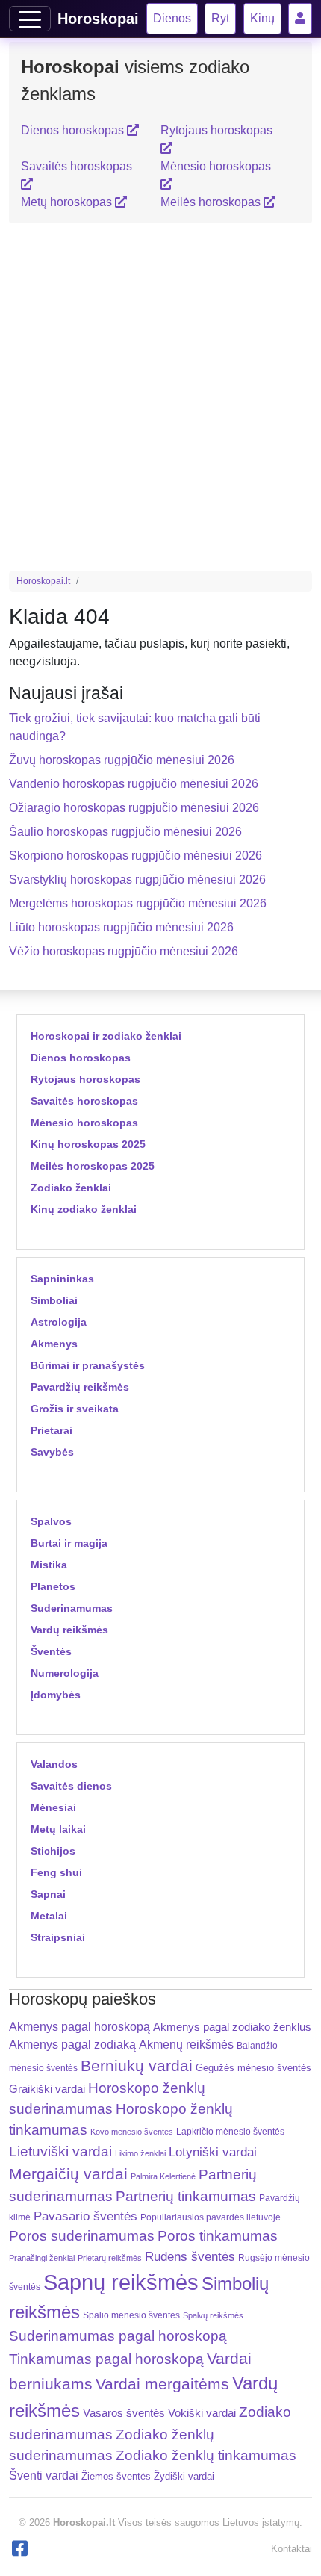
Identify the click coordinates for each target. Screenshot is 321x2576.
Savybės (52, 1452)
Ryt (220, 18)
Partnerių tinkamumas (186, 2196)
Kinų (262, 18)
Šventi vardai (44, 2475)
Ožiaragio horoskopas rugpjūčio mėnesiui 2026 (134, 808)
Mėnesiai (53, 1807)
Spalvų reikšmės (213, 2315)
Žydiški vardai (184, 2476)
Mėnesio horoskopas (84, 1123)
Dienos (172, 18)
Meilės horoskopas (212, 202)
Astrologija (59, 1322)
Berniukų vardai (137, 2066)
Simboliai (54, 1300)
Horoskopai (98, 19)
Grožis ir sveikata (75, 1409)
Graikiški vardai (47, 2089)
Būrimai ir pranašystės (88, 1365)
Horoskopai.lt (43, 581)
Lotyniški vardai (213, 2152)
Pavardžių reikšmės (80, 1387)
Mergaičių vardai (68, 2174)
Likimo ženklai (140, 2153)
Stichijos (53, 1851)
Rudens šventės (190, 2257)
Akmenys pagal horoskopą (80, 2027)
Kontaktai (292, 2549)
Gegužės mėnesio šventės (253, 2068)
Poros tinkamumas (218, 2236)
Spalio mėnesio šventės (131, 2315)
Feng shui (56, 1872)
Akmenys (54, 1344)
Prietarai (52, 1430)
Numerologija (65, 1673)
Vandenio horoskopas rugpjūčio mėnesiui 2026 (134, 784)
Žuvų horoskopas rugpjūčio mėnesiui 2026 (122, 760)
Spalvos (51, 1521)
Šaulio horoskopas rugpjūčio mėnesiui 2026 (125, 832)
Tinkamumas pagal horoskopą (106, 2359)
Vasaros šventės (124, 2413)
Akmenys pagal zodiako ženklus (232, 2027)
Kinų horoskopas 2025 (88, 1144)
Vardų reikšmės (69, 1630)
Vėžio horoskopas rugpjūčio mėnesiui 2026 (124, 951)
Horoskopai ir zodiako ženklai (106, 1036)
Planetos (53, 1586)
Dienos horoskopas (74, 130)
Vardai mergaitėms (162, 2384)
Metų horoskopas (68, 202)
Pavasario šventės (85, 2216)
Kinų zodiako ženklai (84, 1209)
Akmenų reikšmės (186, 2045)
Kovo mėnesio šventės (132, 2132)
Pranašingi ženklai (42, 2258)
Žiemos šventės (116, 2477)
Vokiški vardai (202, 2413)
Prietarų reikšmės (110, 2258)
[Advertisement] (160, 397)
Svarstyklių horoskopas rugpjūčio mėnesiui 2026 (137, 879)
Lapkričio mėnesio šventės (230, 2132)
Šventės (51, 1651)
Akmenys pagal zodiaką (72, 2045)
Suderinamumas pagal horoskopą (118, 2336)
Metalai (49, 1916)
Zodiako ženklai (71, 1188)
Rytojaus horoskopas (85, 1079)
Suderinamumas (72, 1608)
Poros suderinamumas (82, 2236)
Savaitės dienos (71, 1786)
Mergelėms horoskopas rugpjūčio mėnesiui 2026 (138, 903)
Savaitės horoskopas (84, 1101)
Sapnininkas (62, 1279)
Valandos (54, 1764)
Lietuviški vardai (60, 2151)
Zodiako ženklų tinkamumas (206, 2455)
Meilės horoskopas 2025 (93, 1166)
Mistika (49, 1565)
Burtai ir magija (69, 1543)
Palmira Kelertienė (163, 2176)
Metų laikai (58, 1829)
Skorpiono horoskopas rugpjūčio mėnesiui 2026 (135, 856)
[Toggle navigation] (30, 19)
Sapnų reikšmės (121, 2282)
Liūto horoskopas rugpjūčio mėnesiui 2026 (121, 927)
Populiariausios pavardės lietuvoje (211, 2217)
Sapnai (48, 1894)
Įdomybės (56, 1695)
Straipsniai (58, 1937)
